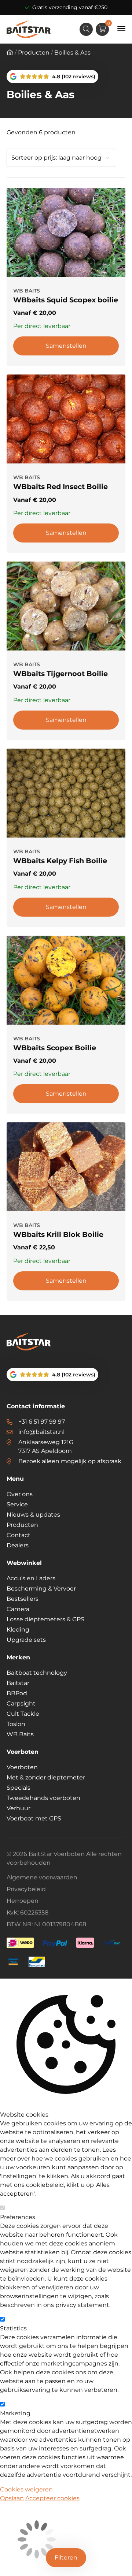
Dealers (18, 1545)
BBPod (17, 1693)
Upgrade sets (26, 1640)
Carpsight (21, 1703)
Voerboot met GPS (34, 1818)
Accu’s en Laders (31, 1578)
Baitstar (18, 1683)
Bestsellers (23, 1599)
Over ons (20, 1494)
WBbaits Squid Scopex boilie (66, 300)
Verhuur (19, 1808)
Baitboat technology (37, 1673)
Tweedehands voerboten (43, 1798)
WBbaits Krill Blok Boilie (58, 1234)
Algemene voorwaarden (42, 1877)
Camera (18, 1609)
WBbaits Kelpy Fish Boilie (60, 861)
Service (17, 1504)
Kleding (18, 1630)
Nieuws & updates (33, 1515)
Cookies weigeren (26, 2489)
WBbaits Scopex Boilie (55, 1048)
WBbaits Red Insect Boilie (60, 487)
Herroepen (23, 1901)
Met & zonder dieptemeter (46, 1777)
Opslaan (12, 2498)
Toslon (16, 1724)
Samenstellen (66, 346)
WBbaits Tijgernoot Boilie (60, 674)
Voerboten (22, 1767)
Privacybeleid (26, 1889)
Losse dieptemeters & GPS (45, 1619)
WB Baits (20, 1734)
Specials (19, 1788)
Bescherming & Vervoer (41, 1589)
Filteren (66, 2558)
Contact (19, 1535)
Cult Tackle (23, 1714)
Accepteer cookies (52, 2498)
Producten (22, 1525)
